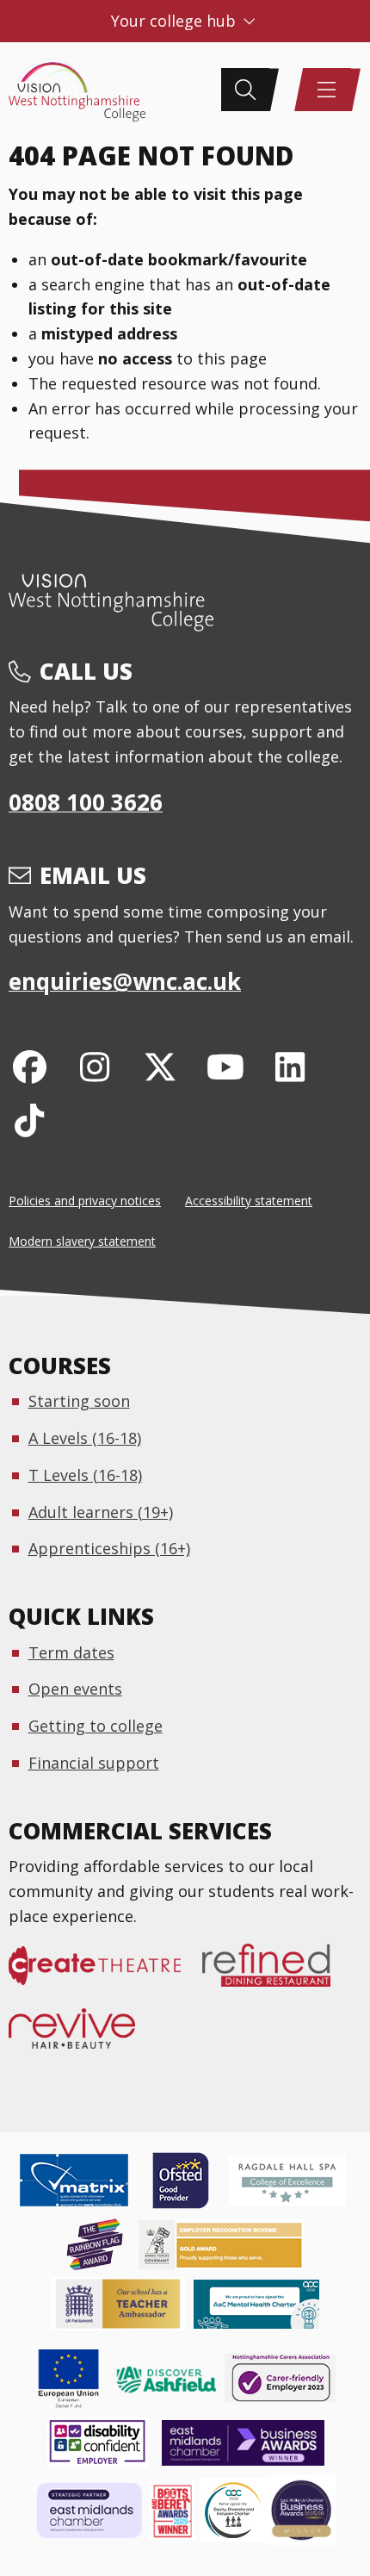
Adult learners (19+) (101, 1512)
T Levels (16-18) (85, 1475)
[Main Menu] (327, 90)
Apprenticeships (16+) (109, 1548)
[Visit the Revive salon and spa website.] (83, 2038)
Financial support (94, 1763)
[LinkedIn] (290, 1066)
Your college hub (176, 21)
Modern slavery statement (82, 1241)
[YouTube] (225, 1066)
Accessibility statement (249, 1201)
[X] (160, 1066)
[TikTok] (30, 1120)
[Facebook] (30, 1066)
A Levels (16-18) (85, 1438)
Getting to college (96, 1726)
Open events (75, 1689)
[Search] (245, 90)
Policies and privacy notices (85, 1201)
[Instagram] (95, 1066)
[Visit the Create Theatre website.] (105, 1975)
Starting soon (79, 1401)
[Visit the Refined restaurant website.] (277, 1975)
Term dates (71, 1652)
